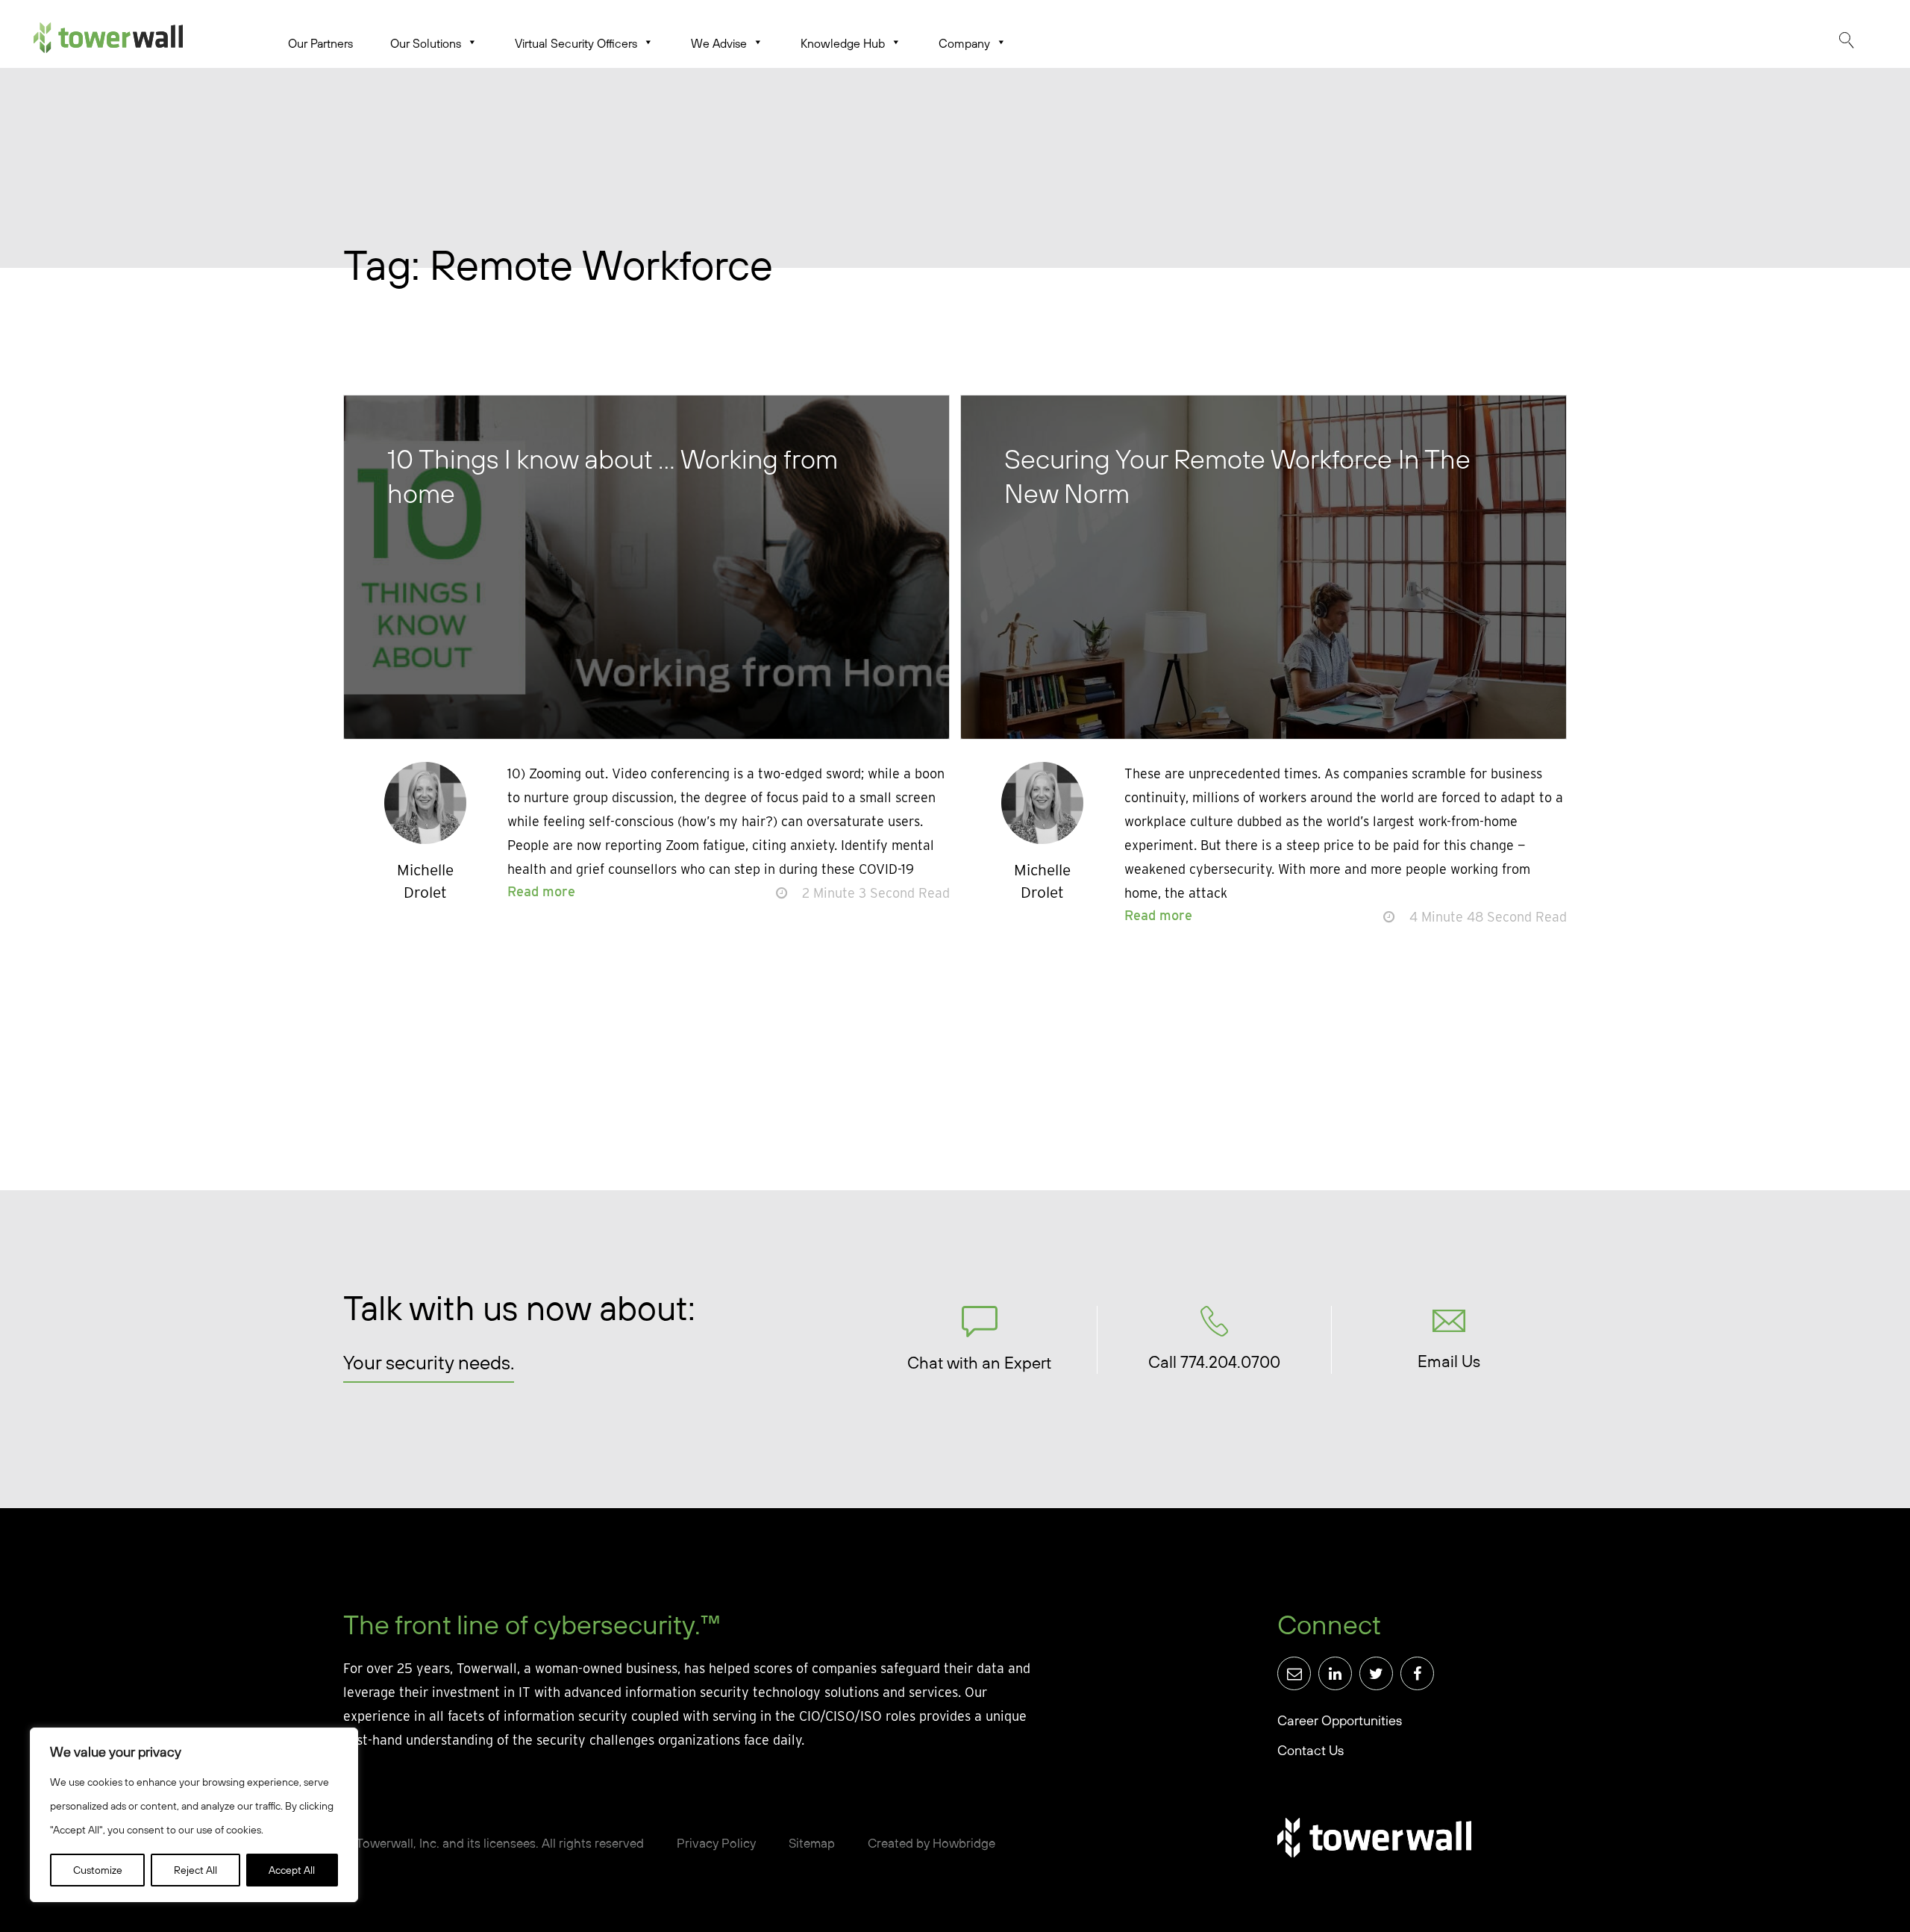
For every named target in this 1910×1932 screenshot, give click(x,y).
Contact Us (1311, 1750)
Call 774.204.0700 (1214, 1362)
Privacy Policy (716, 1843)
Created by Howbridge (931, 1843)
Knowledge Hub (843, 43)
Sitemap (812, 1843)
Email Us (1449, 1361)
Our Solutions (426, 43)
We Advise (719, 43)
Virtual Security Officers (576, 43)
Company (964, 43)
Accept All (292, 1870)
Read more (541, 891)
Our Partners (320, 43)
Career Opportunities (1340, 1720)
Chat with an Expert (979, 1363)
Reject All (195, 1870)
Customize (98, 1870)
